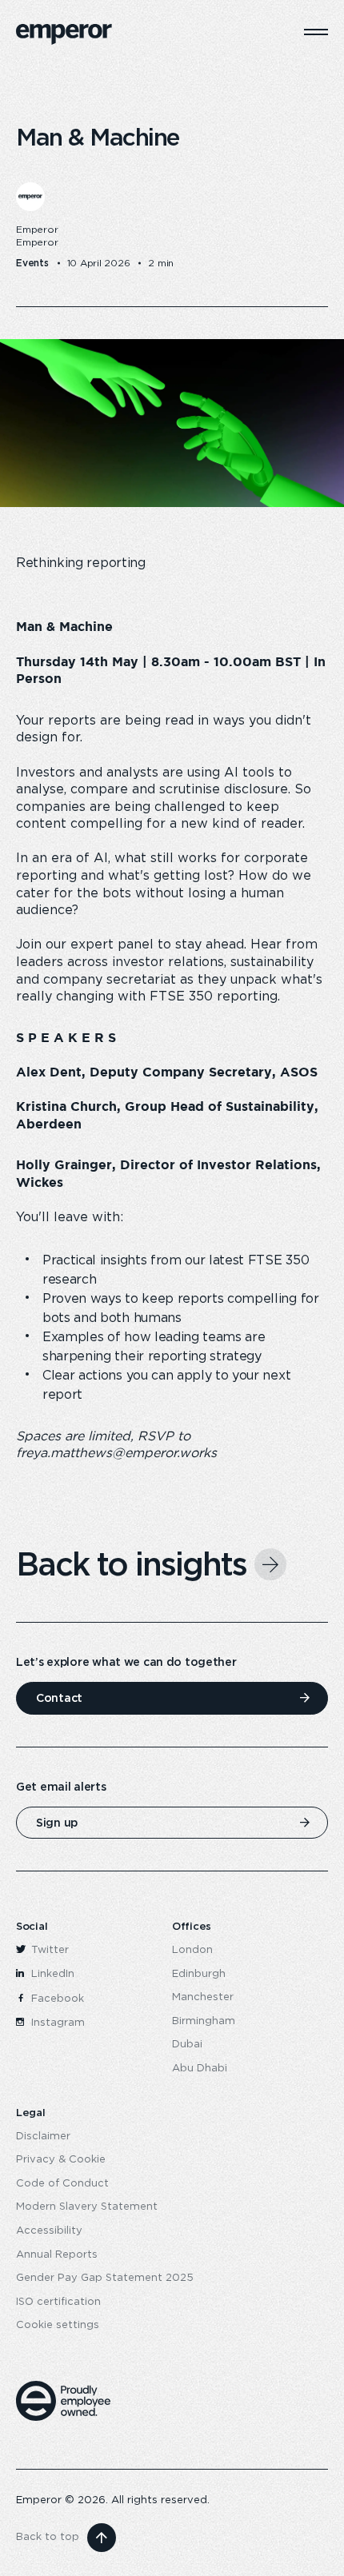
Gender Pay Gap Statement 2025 (105, 2278)
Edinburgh (199, 1974)
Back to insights (131, 1564)
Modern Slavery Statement (87, 2207)
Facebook (56, 1999)
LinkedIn (51, 1974)
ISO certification (58, 2302)
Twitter (48, 1950)
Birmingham (204, 2021)
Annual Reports (57, 2255)
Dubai (187, 2045)
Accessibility (49, 2231)
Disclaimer (43, 2137)
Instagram (56, 2023)
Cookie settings (58, 2325)
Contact (59, 1698)
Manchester (203, 1997)
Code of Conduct (62, 2184)
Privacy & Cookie (61, 2160)
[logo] (64, 34)
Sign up (57, 1823)
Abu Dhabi (200, 2069)
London (192, 1950)
